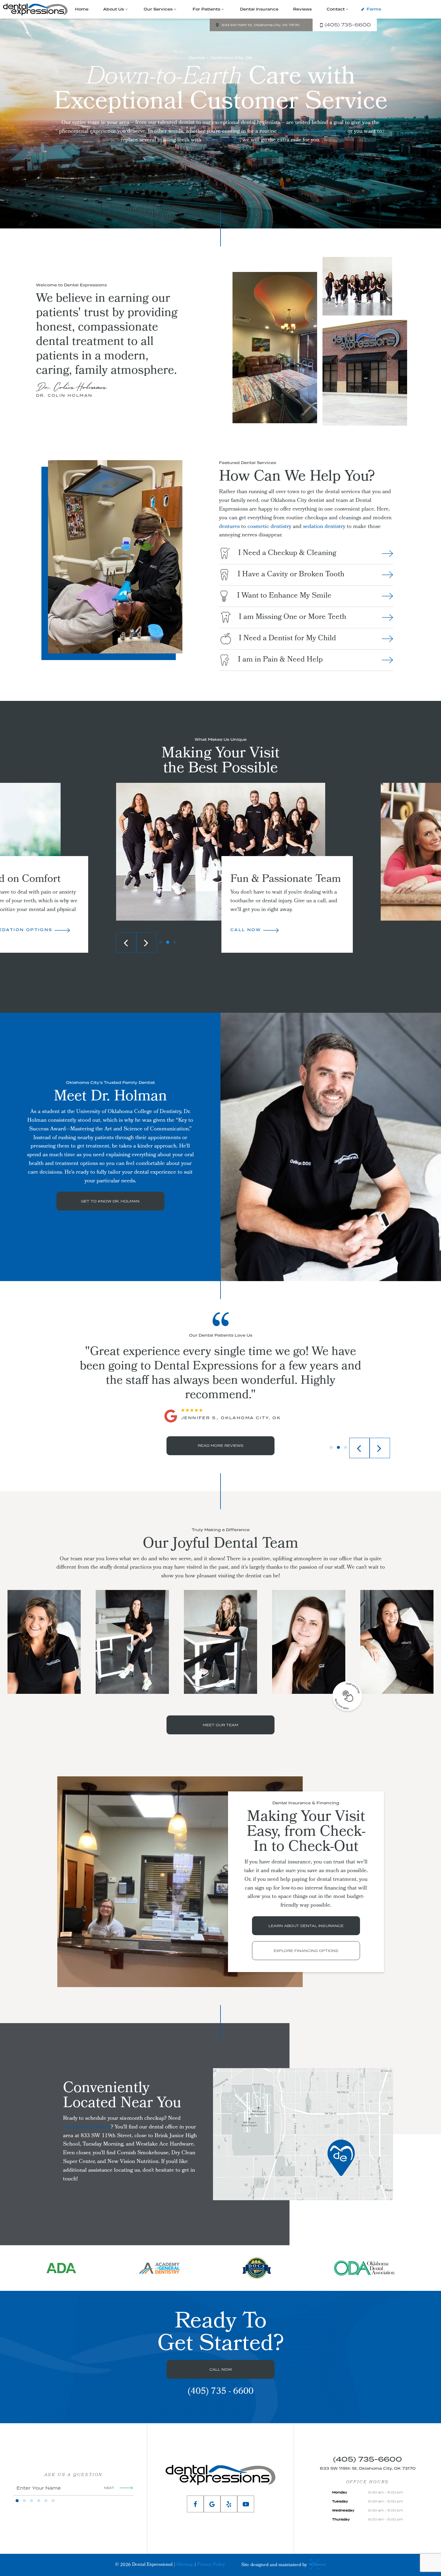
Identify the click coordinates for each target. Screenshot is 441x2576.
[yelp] (229, 2504)
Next (109, 2488)
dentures (229, 527)
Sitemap (185, 2565)
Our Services (158, 9)
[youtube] (246, 2504)
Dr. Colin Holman (64, 395)
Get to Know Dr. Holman (110, 1201)
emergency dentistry (87, 2127)
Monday (340, 2492)
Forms (374, 9)
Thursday (341, 2519)
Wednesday (343, 2510)
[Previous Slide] (126, 943)
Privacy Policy (211, 2565)
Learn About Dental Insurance (306, 1926)
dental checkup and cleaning (312, 132)
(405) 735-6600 (348, 25)
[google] (212, 2504)
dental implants (221, 140)
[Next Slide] (147, 943)
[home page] (35, 9)
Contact (336, 9)
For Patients (206, 9)
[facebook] (195, 2504)
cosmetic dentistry (269, 527)
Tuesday (340, 2501)
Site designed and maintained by (275, 2565)
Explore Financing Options (306, 1951)
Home (82, 9)
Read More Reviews (221, 1445)
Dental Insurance (259, 9)
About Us (114, 9)
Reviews (302, 9)
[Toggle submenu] (126, 9)
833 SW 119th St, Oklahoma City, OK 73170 (261, 25)
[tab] (160, 943)
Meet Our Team (220, 1725)
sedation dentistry (324, 527)
